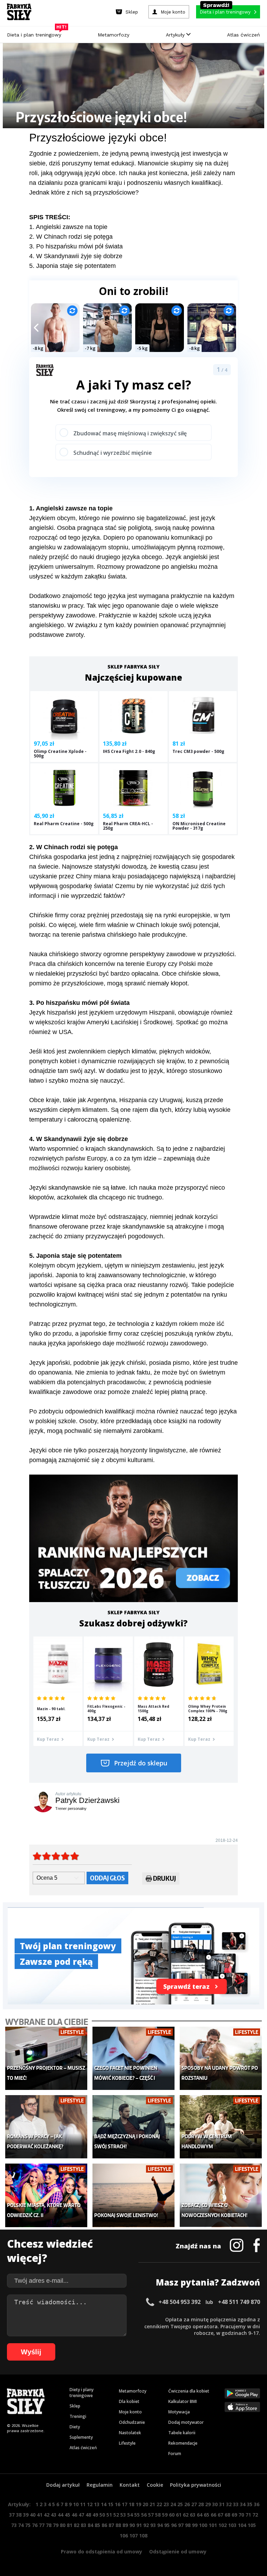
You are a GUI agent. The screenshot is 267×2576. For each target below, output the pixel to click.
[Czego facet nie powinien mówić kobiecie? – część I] (133, 2058)
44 (60, 2515)
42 (47, 2515)
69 (234, 2515)
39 (26, 2515)
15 (111, 2504)
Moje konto (130, 2412)
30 (215, 2504)
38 (19, 2515)
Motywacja (179, 2412)
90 (132, 2525)
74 (21, 2525)
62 (186, 2515)
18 (131, 2504)
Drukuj (164, 1878)
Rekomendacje (183, 2443)
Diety (75, 2427)
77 (42, 2525)
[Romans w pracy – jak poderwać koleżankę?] (46, 2127)
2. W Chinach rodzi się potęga (71, 237)
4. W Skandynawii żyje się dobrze (76, 256)
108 (143, 2536)
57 (151, 2515)
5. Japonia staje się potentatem (72, 266)
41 (40, 2515)
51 (109, 2515)
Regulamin (100, 2485)
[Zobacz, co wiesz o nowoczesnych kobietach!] (221, 2195)
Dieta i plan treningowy (36, 33)
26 (187, 2504)
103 (232, 2525)
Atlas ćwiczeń (244, 35)
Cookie (155, 2485)
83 (83, 2525)
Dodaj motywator (186, 2422)
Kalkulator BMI (183, 2401)
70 (241, 2515)
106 (124, 2536)
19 (138, 2504)
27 (194, 2504)
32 (229, 2504)
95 (167, 2525)
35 (250, 2504)
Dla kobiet (129, 2401)
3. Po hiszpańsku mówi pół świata (76, 246)
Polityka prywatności (196, 2485)
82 (76, 2525)
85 (97, 2525)
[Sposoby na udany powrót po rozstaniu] (221, 2058)
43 (54, 2515)
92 (146, 2525)
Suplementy (81, 2437)
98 (188, 2525)
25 (180, 2504)
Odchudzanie (132, 2422)
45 (67, 2515)
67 (220, 2515)
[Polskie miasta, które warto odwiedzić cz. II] (46, 2195)
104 (242, 2525)
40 (33, 2515)
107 (133, 2536)
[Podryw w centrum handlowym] (221, 2127)
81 (70, 2525)
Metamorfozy (114, 35)
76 (35, 2525)
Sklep (75, 2406)
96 (174, 2525)
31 (222, 2504)
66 (213, 2515)
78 (49, 2525)
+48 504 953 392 (180, 2302)
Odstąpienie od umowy (178, 2552)
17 (124, 2504)
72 (255, 2515)
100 (203, 2525)
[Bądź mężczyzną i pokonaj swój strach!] (133, 2127)
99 (195, 2525)
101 (213, 2525)
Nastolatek (130, 2433)
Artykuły (176, 35)
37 (12, 2515)
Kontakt (130, 2485)
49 (95, 2515)
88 (118, 2525)
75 (28, 2525)
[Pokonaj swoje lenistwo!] (133, 2195)
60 (172, 2515)
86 (104, 2525)
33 (236, 2504)
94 (160, 2525)
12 (90, 2504)
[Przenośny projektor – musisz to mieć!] (46, 2058)
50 (102, 2515)
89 (125, 2525)
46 (74, 2515)
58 (158, 2515)
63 (193, 2515)
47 (81, 2515)
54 (130, 2515)
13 (97, 2504)
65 (207, 2515)
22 (159, 2504)
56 (144, 2515)
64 (200, 2515)
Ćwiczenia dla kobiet (189, 2391)
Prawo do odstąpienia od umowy (102, 2552)
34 (243, 2504)
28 (201, 2504)
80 (63, 2525)
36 (257, 2504)
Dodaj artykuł (63, 2485)
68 (227, 2515)
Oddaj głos (107, 1878)
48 (88, 2515)
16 (118, 2504)
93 (153, 2525)
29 (208, 2504)
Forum (175, 2454)
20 (145, 2504)
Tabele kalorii (182, 2433)
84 (90, 2525)
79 (56, 2525)
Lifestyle (127, 2443)
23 (166, 2504)
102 (222, 2525)
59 (165, 2515)
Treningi (78, 2416)
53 (123, 2515)
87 (111, 2525)
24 (173, 2504)
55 (137, 2515)
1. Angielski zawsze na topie (68, 227)
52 (116, 2515)
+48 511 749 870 (239, 2302)
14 (104, 2504)
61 (179, 2515)
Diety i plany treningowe (82, 2393)
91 (139, 2525)
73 (14, 2525)
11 (83, 2504)
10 (76, 2504)
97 (181, 2525)
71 (248, 2515)
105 (252, 2525)
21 (152, 2504)
